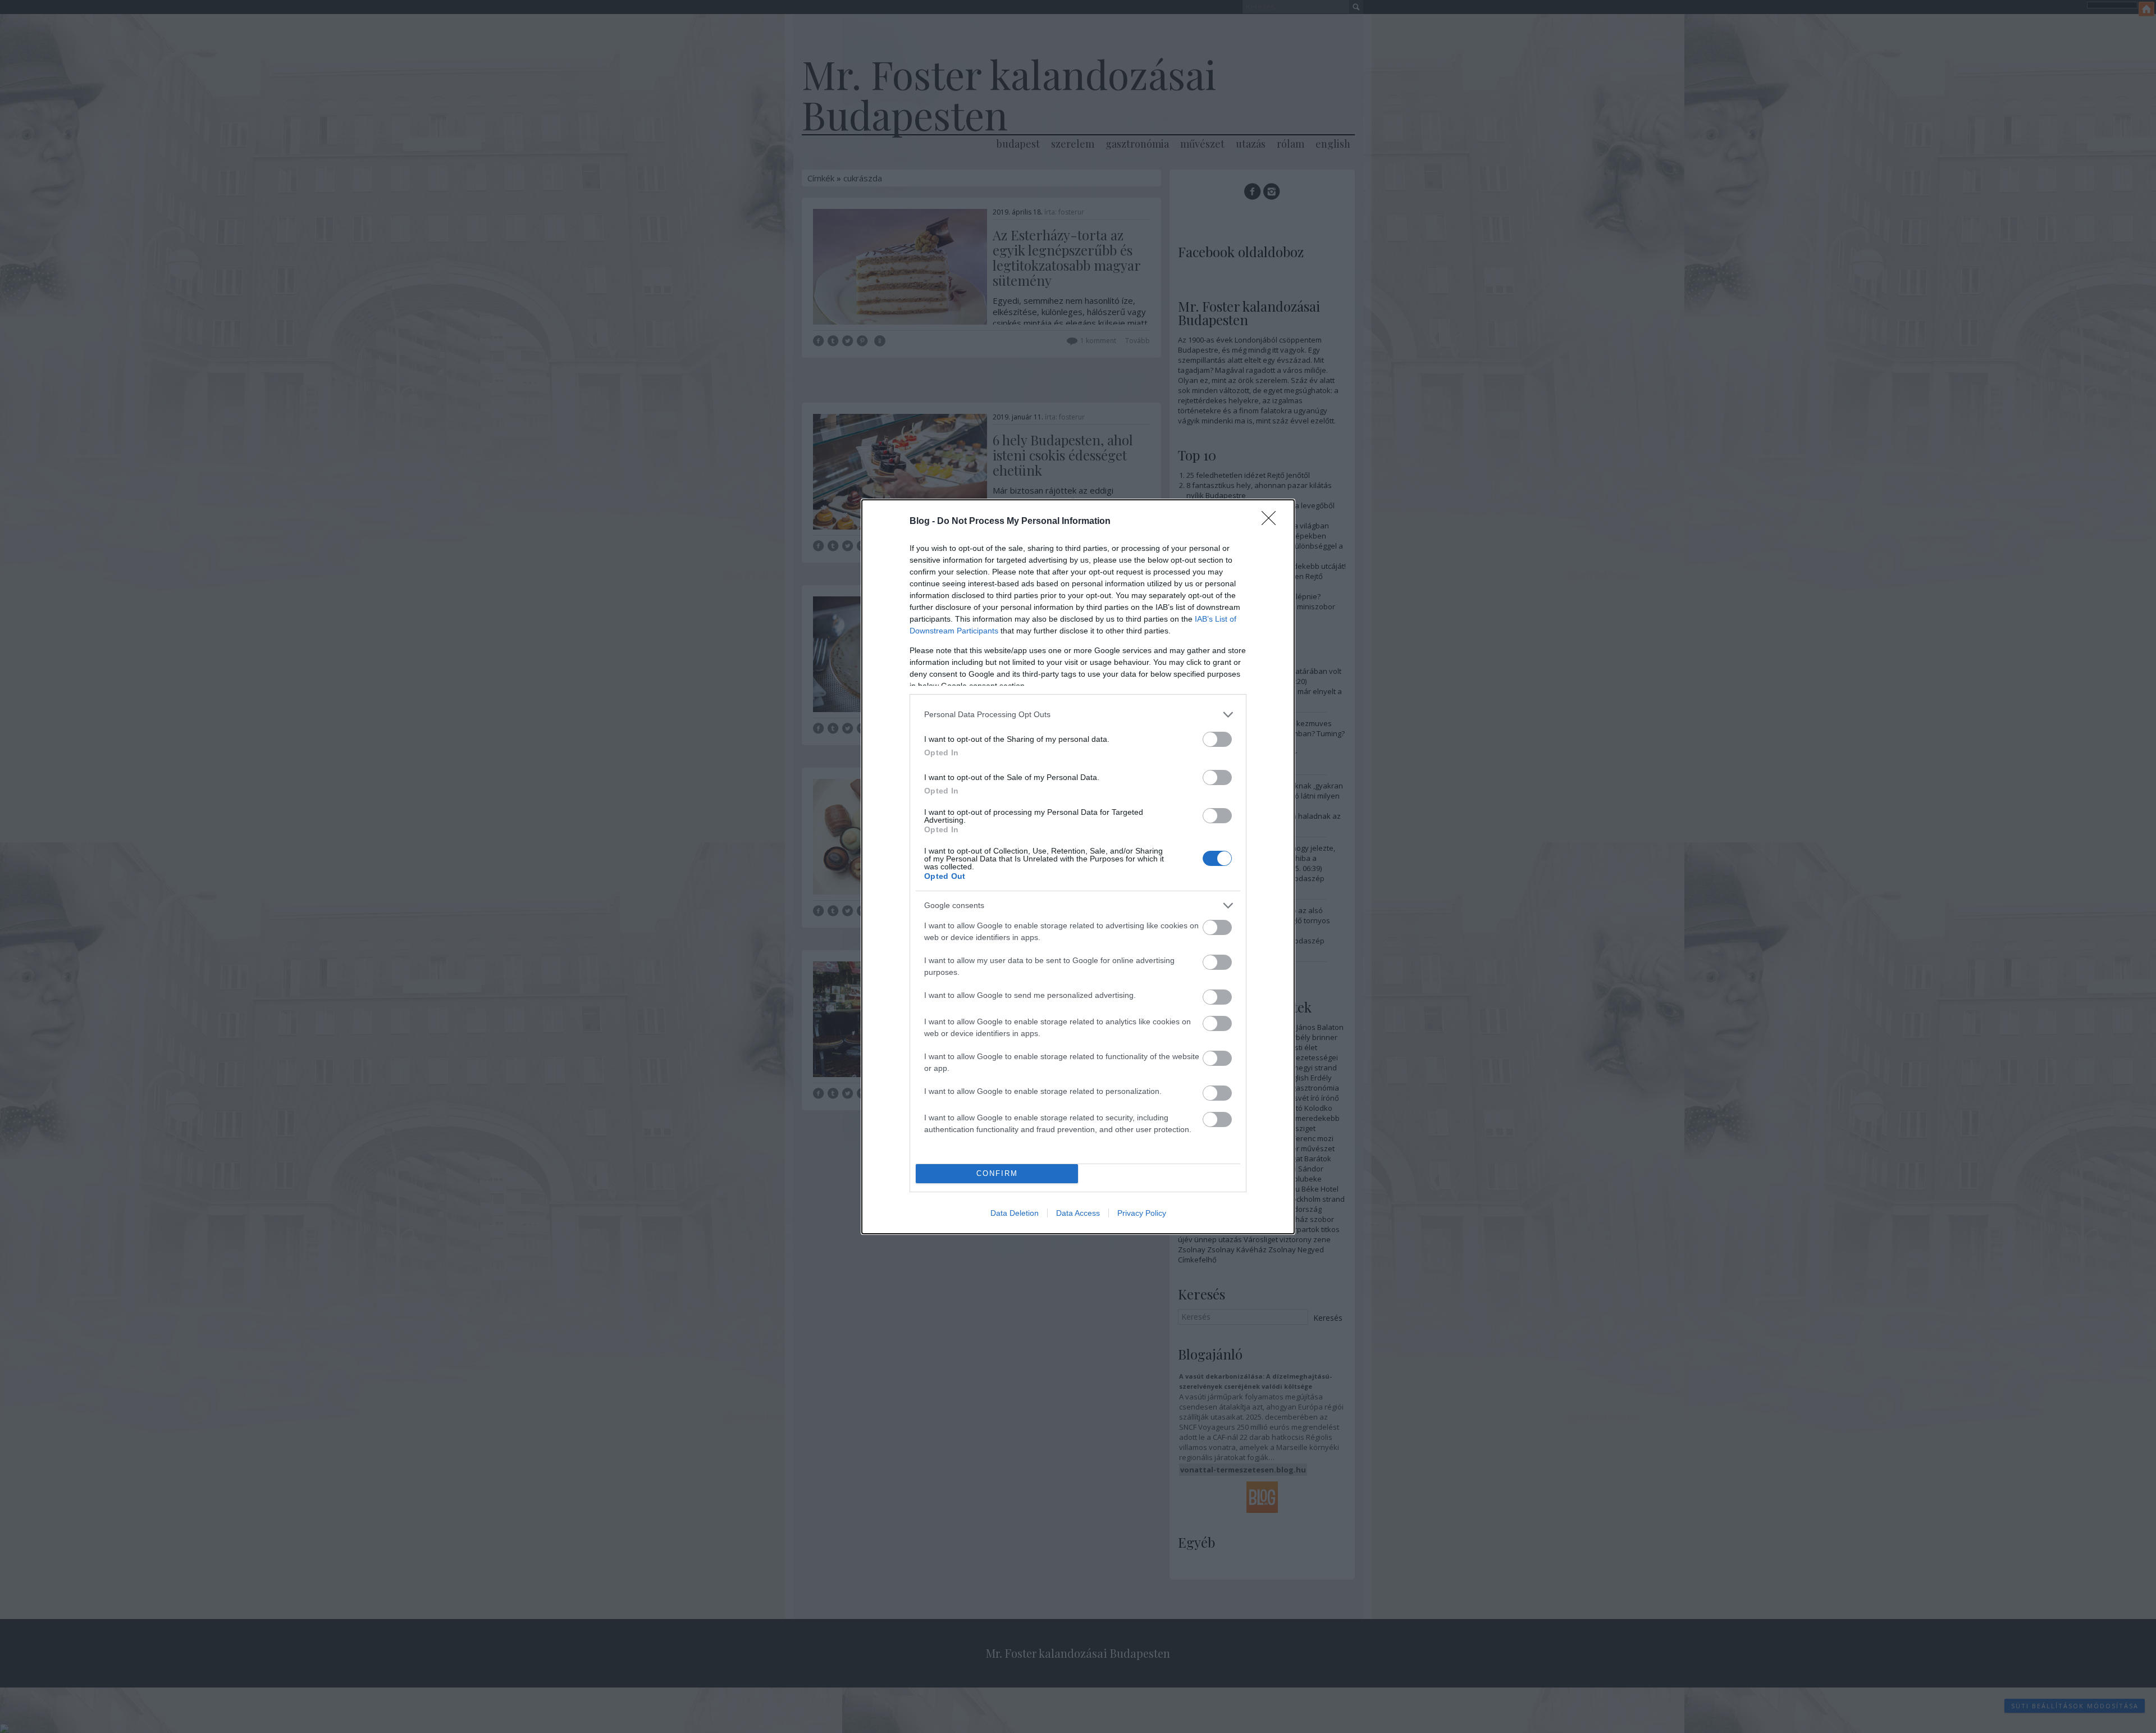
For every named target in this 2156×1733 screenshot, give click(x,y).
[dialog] (1078, 867)
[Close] (1272, 522)
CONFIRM (997, 1173)
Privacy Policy (1142, 1213)
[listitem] (1078, 715)
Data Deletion (1015, 1213)
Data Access (1078, 1213)
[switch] (1217, 739)
